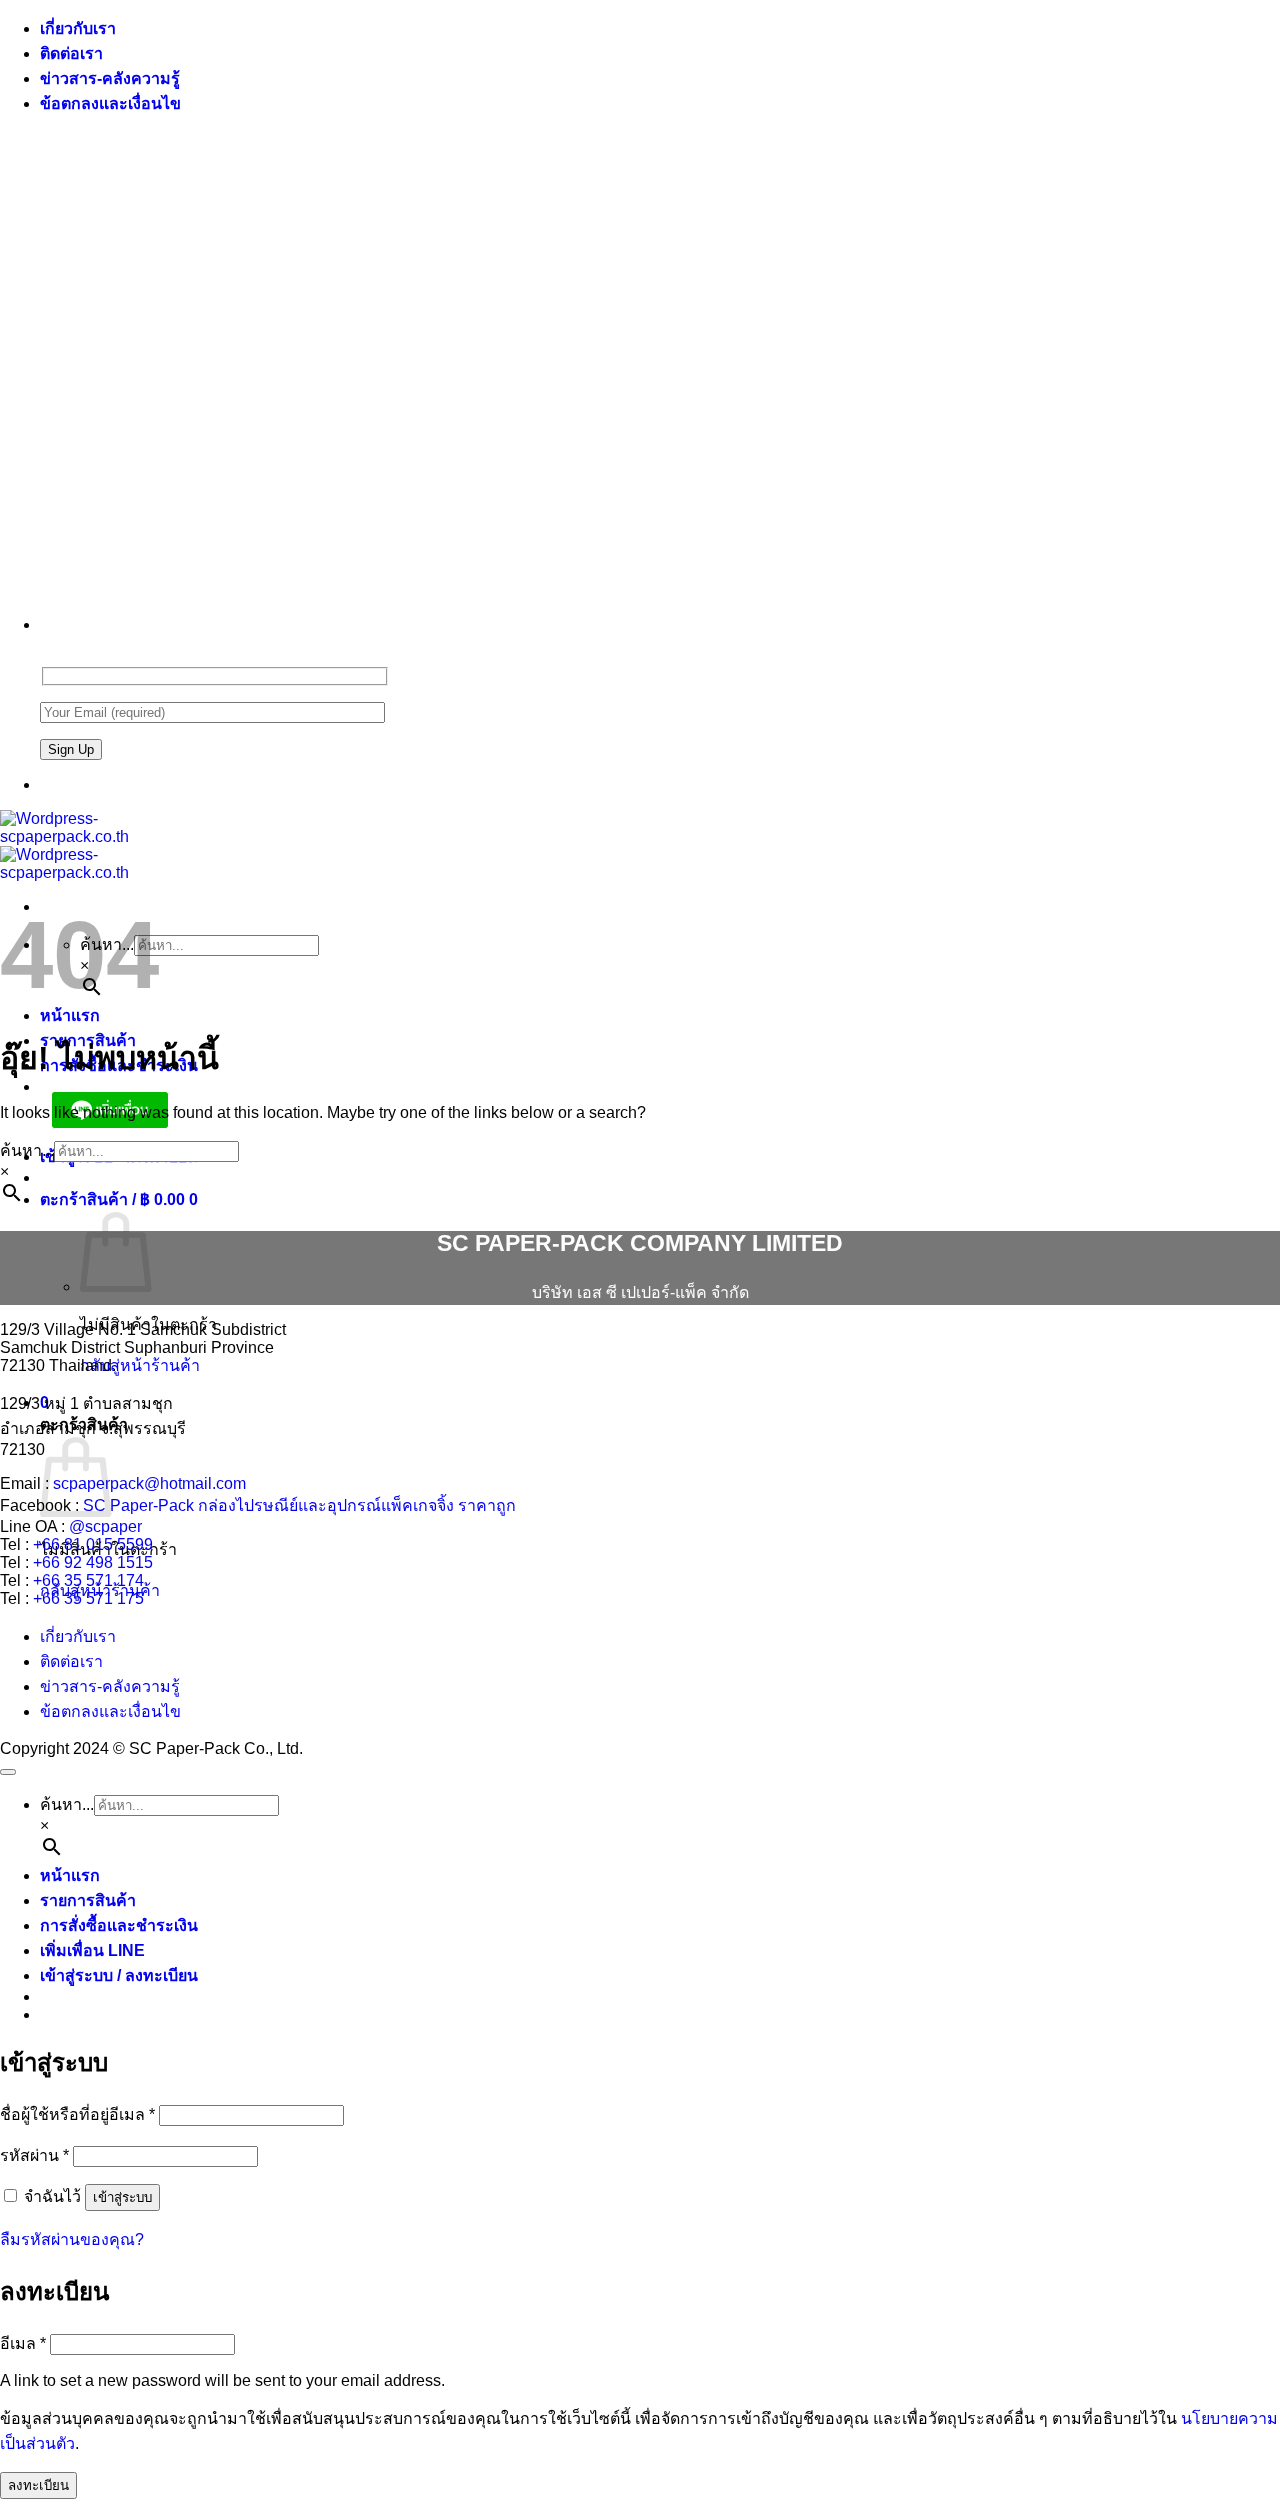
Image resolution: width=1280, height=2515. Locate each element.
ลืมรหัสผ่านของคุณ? (72, 2239)
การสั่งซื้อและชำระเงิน (119, 1925)
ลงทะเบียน (38, 2485)
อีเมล (23, 2343)
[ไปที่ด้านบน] (8, 1772)
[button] (119, 1199)
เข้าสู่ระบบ (122, 2197)
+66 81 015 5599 (93, 1544)
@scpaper (105, 1526)
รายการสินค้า (88, 1900)
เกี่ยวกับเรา (78, 28)
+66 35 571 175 (88, 1598)
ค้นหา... (27, 1150)
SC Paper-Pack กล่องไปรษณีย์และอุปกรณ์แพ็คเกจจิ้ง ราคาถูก (299, 1505)
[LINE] (48, 784)
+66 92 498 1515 (93, 1562)
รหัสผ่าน (34, 2155)
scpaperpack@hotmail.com (149, 1483)
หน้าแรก (70, 1015)
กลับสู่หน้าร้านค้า (140, 1365)
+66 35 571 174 (88, 1580)
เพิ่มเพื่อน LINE (92, 1950)
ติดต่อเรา (71, 53)
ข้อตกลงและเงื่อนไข (110, 103)
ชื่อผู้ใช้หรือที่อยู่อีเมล (77, 2114)
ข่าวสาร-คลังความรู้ (110, 78)
